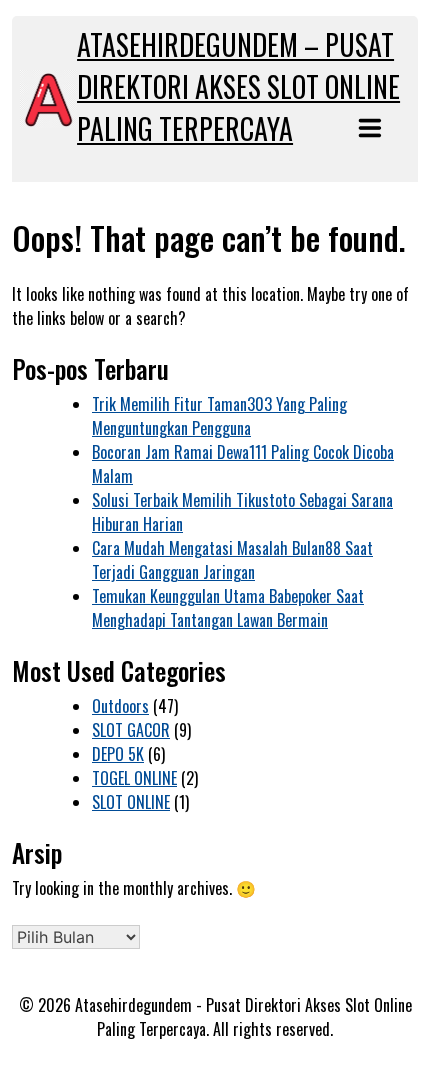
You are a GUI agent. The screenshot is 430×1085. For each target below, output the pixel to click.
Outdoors (120, 706)
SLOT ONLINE (131, 802)
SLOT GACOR (131, 730)
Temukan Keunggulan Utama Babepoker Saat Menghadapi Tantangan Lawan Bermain (228, 608)
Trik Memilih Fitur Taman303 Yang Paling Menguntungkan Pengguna (219, 416)
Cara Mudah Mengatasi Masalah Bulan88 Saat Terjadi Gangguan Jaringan (232, 560)
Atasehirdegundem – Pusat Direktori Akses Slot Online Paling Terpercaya (238, 86)
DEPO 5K (118, 754)
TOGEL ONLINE (134, 778)
